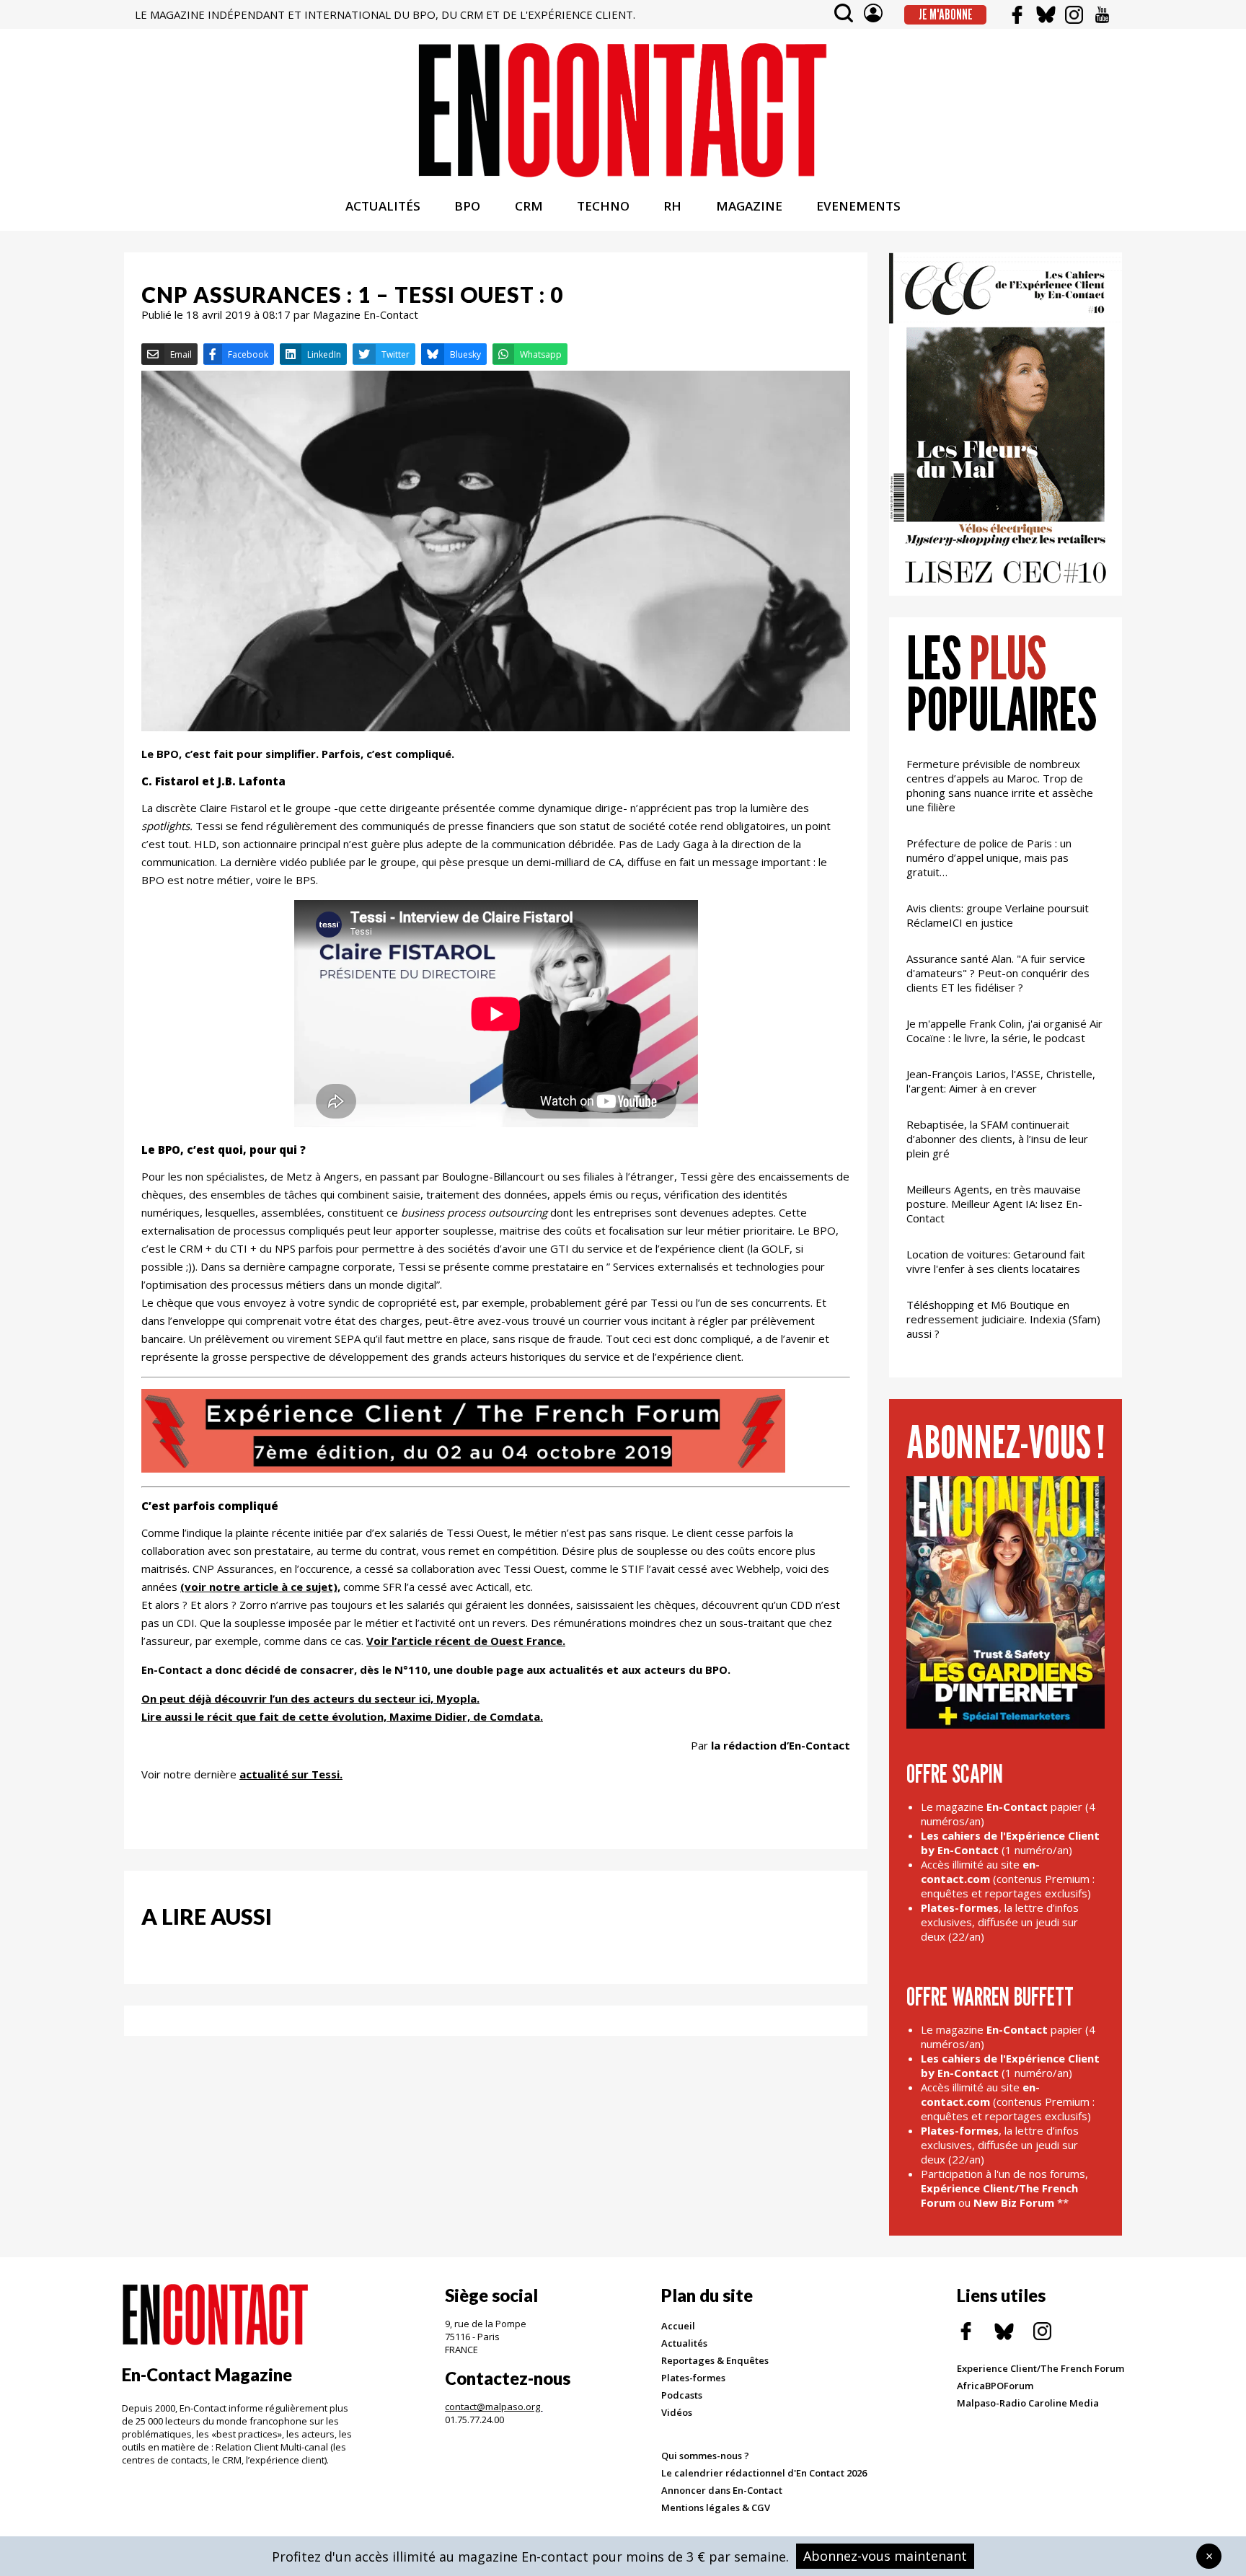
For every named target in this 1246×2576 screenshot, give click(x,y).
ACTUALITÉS (383, 206)
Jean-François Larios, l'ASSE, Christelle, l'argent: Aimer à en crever (1001, 1081)
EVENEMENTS (858, 206)
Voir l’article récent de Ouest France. (466, 1641)
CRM (529, 206)
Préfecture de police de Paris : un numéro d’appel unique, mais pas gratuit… (989, 857)
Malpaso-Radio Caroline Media (1028, 2403)
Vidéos (677, 2412)
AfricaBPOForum (995, 2386)
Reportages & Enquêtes (715, 2360)
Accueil (678, 2326)
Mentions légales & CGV (716, 2507)
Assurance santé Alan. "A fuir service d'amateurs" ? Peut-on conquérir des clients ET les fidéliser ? (998, 973)
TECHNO (603, 206)
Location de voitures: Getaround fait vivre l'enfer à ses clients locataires (996, 1261)
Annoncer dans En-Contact (722, 2490)
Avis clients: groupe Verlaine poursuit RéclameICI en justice (998, 915)
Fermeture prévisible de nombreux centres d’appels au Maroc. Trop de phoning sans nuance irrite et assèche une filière (1000, 785)
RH (672, 206)
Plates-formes (693, 2378)
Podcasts (682, 2395)
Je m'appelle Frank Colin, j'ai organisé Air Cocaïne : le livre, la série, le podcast (1004, 1031)
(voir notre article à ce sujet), (260, 1587)
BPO (467, 206)
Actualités (684, 2343)
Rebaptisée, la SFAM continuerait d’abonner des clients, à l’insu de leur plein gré (997, 1139)
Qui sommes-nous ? (705, 2456)
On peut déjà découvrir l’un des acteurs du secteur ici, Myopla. (310, 1698)
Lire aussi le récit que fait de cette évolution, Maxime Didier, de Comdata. (342, 1716)
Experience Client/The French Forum (1040, 2368)
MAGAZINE (749, 206)
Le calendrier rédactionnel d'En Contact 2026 (764, 2473)
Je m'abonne (946, 14)
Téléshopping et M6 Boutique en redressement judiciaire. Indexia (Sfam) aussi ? (1003, 1319)
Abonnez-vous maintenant (885, 2556)
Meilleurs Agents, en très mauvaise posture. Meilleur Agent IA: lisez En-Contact (994, 1204)
